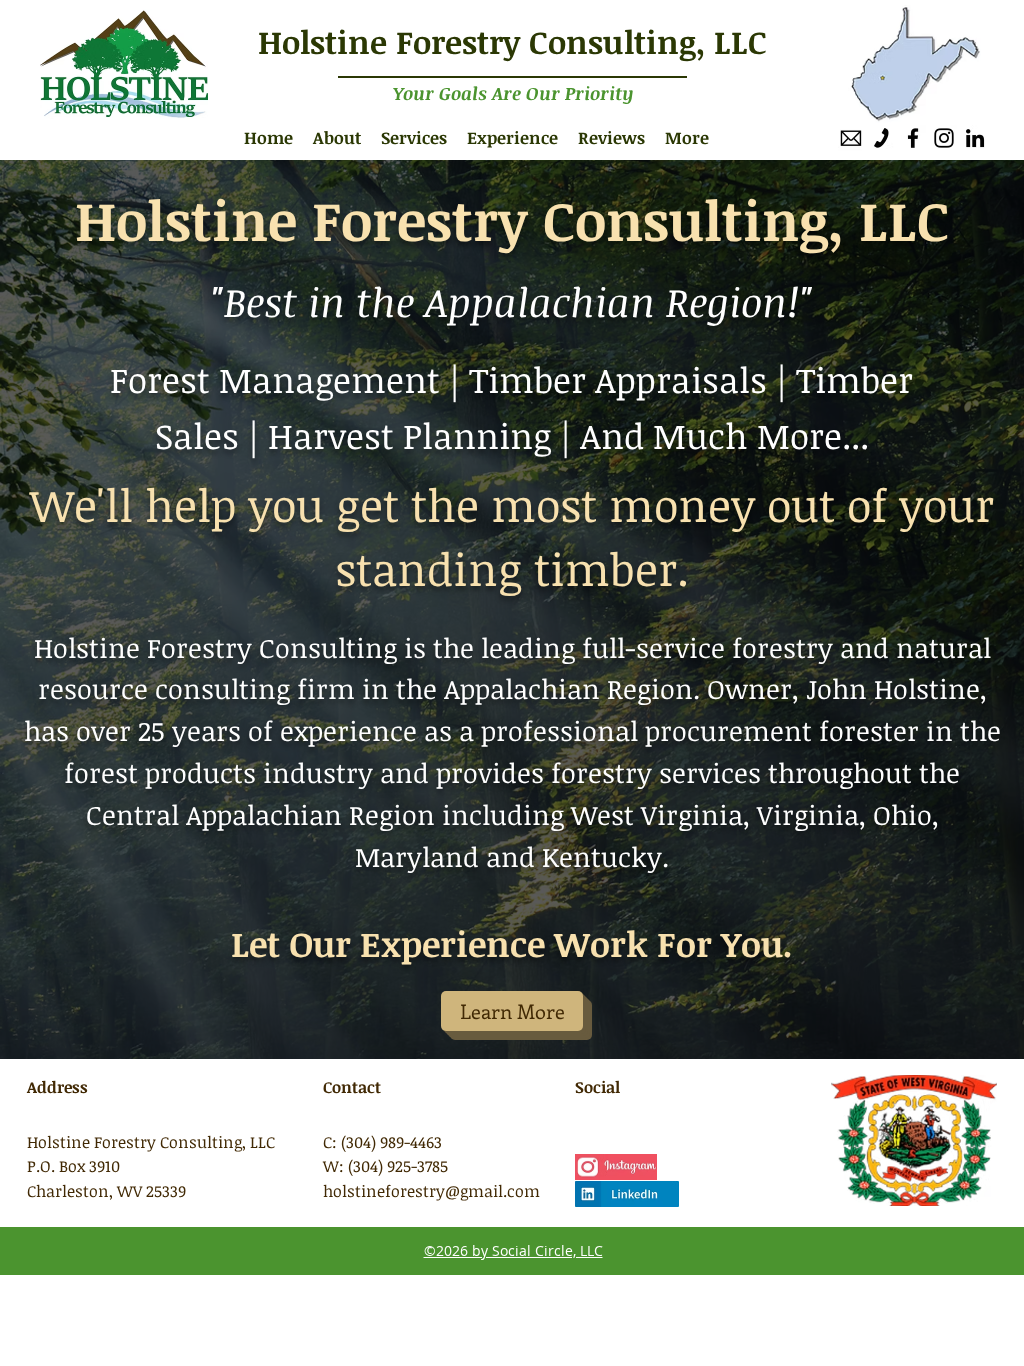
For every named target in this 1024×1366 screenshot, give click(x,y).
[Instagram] (944, 138)
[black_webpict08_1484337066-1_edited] (882, 138)
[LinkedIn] (975, 138)
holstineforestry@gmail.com (431, 1191)
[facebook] (913, 138)
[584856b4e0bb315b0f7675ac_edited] (851, 138)
